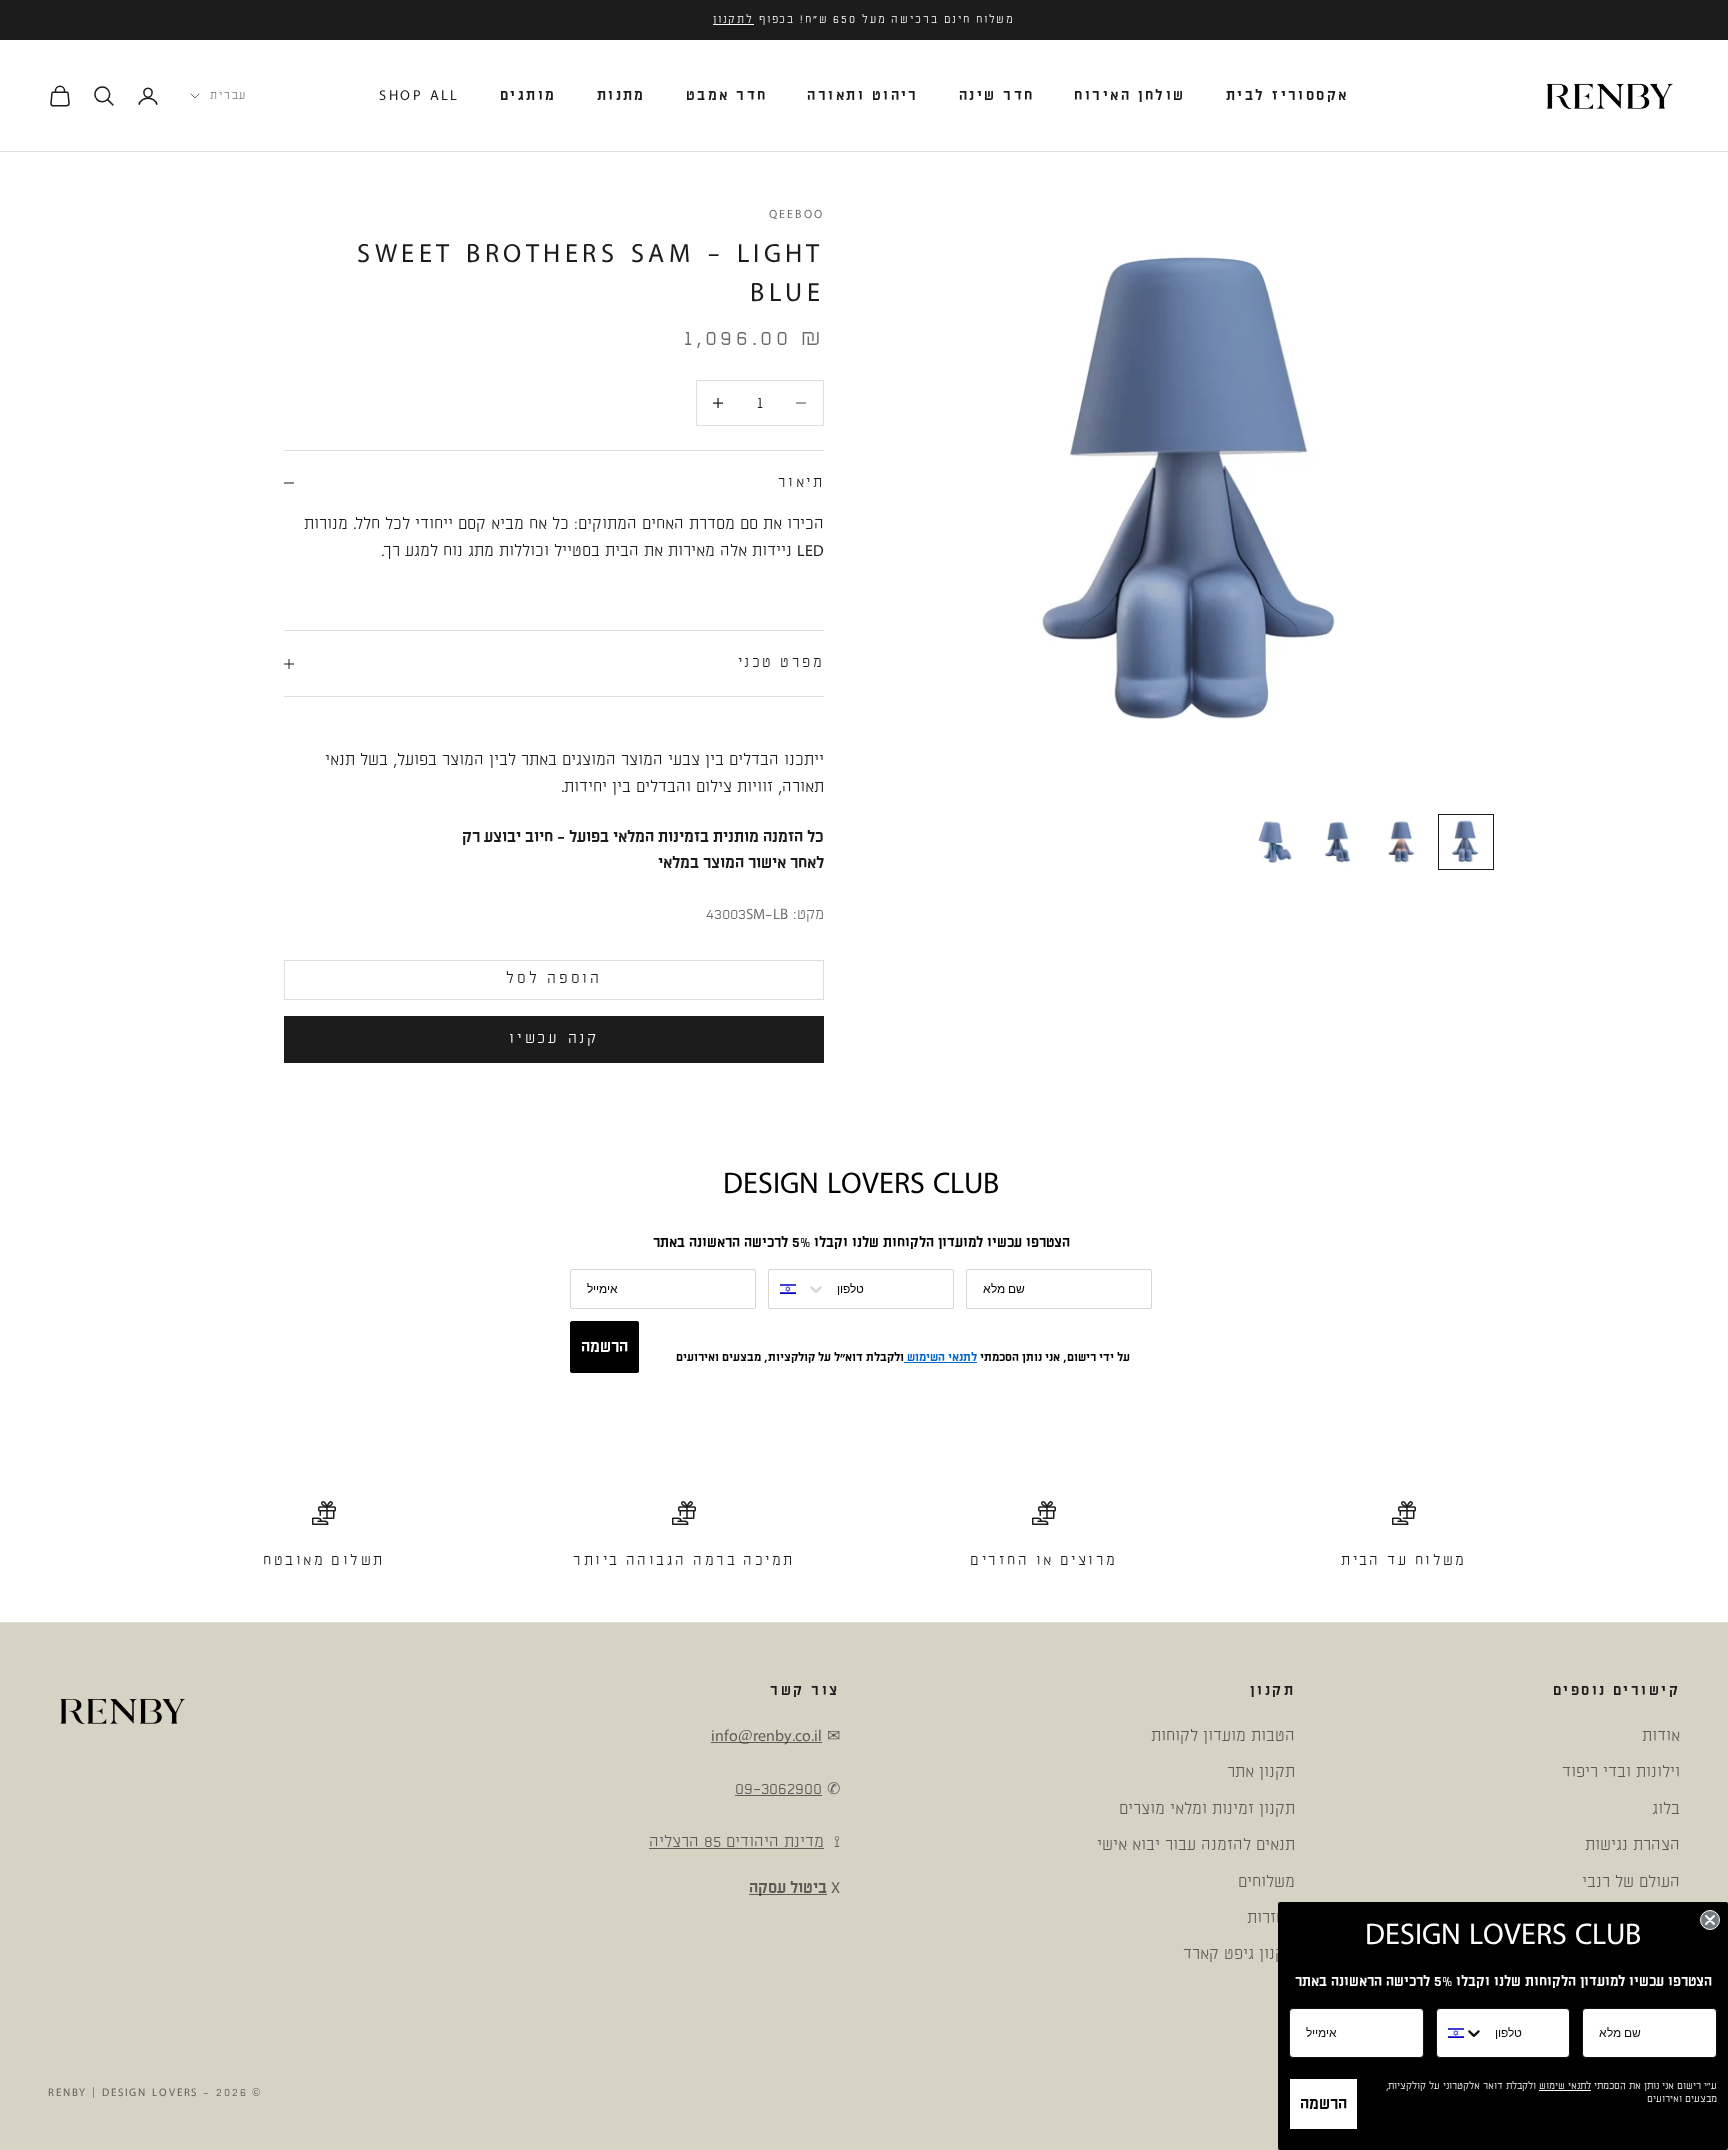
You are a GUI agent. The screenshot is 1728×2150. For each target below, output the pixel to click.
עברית (228, 96)
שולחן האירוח (1129, 95)
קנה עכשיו (553, 1038)
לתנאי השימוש (940, 1357)
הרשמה (604, 1347)
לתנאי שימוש (1565, 2086)
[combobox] (798, 1289)
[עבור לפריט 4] (1274, 842)
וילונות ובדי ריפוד (1621, 1772)
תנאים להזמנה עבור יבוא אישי (1196, 1845)
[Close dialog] (1710, 1920)
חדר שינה (997, 95)
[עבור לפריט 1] (1466, 842)
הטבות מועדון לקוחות (1223, 1736)
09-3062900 (778, 1789)
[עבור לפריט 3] (1338, 842)
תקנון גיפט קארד (1239, 1954)
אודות (1661, 1736)
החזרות (1271, 1918)
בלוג (1666, 1809)
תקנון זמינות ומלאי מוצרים (1207, 1809)
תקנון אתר (1261, 1772)
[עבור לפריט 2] (1402, 842)
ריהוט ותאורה (862, 95)
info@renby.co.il (766, 1736)
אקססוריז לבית (1287, 95)
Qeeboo (796, 214)
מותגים (528, 95)
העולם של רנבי (1631, 1882)
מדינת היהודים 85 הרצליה (736, 1842)
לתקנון (733, 20)
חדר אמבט (727, 95)
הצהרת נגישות (1632, 1845)
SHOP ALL (419, 95)
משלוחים (1266, 1882)
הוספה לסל (553, 978)
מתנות (621, 95)
